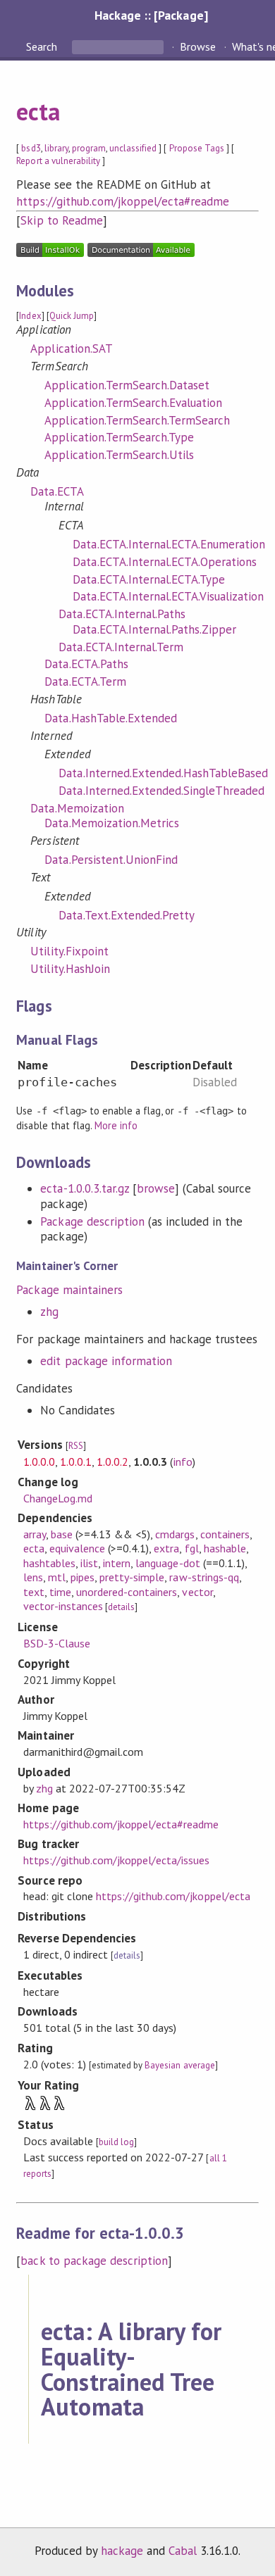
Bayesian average (179, 2065)
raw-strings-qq (204, 1577)
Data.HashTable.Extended (111, 718)
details (121, 1607)
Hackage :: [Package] (151, 15)
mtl (57, 1577)
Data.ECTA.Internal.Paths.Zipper (154, 629)
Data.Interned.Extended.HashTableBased (163, 773)
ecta (38, 111)
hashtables (49, 1563)
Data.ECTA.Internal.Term (121, 647)
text (34, 1592)
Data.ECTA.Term (85, 681)
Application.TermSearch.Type (119, 437)
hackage (122, 2551)
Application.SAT (71, 348)
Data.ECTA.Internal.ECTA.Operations (165, 562)
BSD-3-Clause (57, 1643)
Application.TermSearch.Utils (119, 455)
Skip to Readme (61, 220)
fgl (192, 1548)
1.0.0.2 (112, 1462)
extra (166, 1548)
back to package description (94, 2261)
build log (116, 2142)
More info (116, 1125)
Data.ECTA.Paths (86, 664)
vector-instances (63, 1606)
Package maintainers (69, 1290)
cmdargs (175, 1534)
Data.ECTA (57, 491)
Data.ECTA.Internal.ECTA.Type (149, 579)
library (56, 148)
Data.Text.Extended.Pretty (127, 915)
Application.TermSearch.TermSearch (137, 420)
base (62, 1534)
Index (30, 316)
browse (156, 1188)
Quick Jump (72, 316)
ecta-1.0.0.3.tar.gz (84, 1188)
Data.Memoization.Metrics (112, 823)
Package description (92, 1221)
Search (43, 46)
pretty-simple (132, 1577)
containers (225, 1534)
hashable (225, 1548)
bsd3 (31, 148)
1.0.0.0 (39, 1462)
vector (197, 1592)
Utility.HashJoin (70, 969)
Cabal (183, 2551)
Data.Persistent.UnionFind (111, 860)
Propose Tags (197, 148)
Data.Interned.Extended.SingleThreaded (161, 791)
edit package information (106, 1361)
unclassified (133, 148)
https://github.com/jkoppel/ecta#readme (123, 201)
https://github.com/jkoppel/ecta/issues (117, 1860)
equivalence (77, 1548)
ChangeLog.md (58, 1498)
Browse (198, 46)
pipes (82, 1577)
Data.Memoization (77, 808)
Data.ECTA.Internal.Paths (122, 614)
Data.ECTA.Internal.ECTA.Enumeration (169, 544)
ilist (89, 1563)
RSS (76, 1446)
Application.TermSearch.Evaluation (133, 403)
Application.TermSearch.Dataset (127, 385)
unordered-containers (127, 1592)
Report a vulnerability (58, 161)
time (60, 1592)
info (183, 1462)
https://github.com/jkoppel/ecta (173, 1896)
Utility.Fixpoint (69, 951)
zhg (49, 1312)
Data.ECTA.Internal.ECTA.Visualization (168, 596)
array (35, 1534)
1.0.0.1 (76, 1462)
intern (117, 1563)
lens (33, 1577)
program (89, 148)
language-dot (167, 1563)
